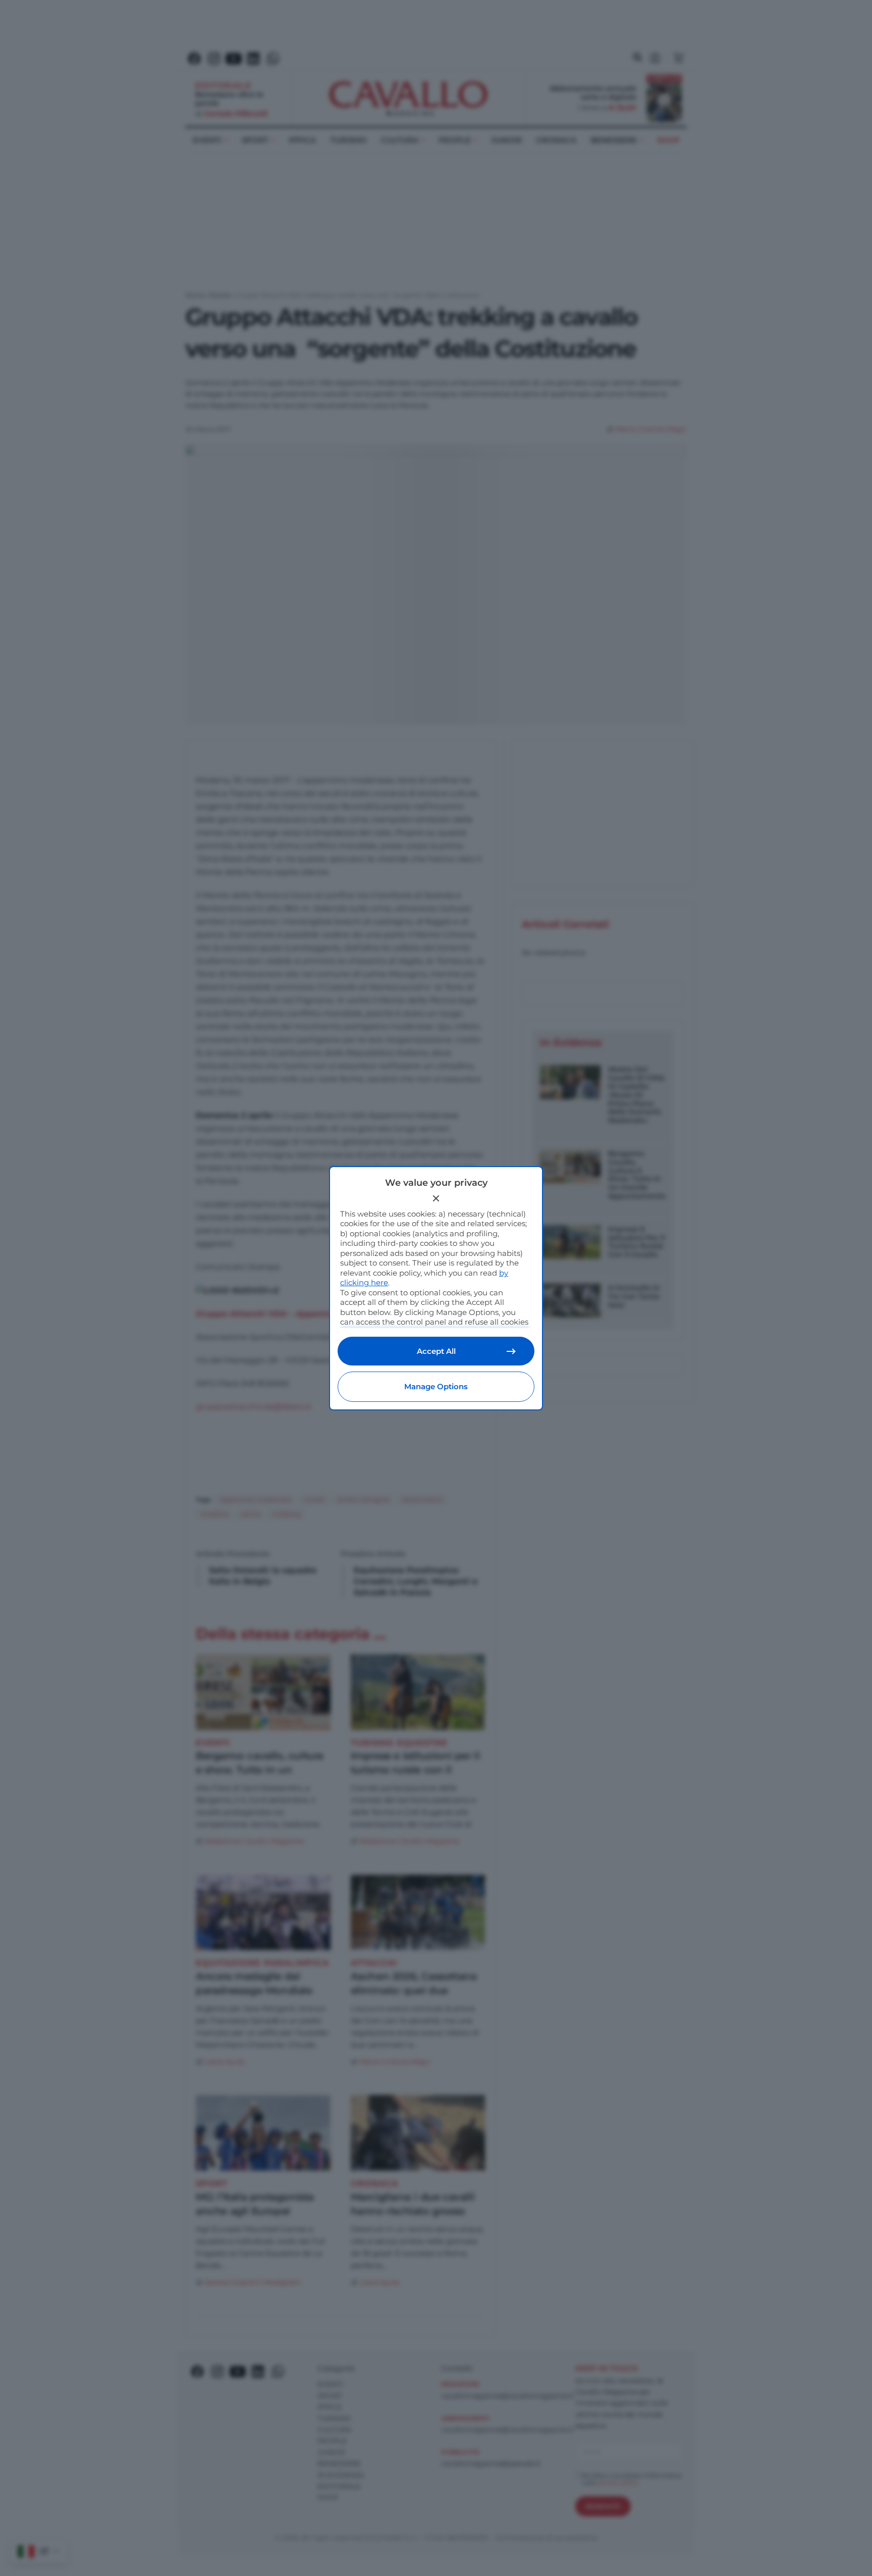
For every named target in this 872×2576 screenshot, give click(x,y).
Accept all (436, 1351)
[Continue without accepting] (436, 1198)
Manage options (436, 1386)
